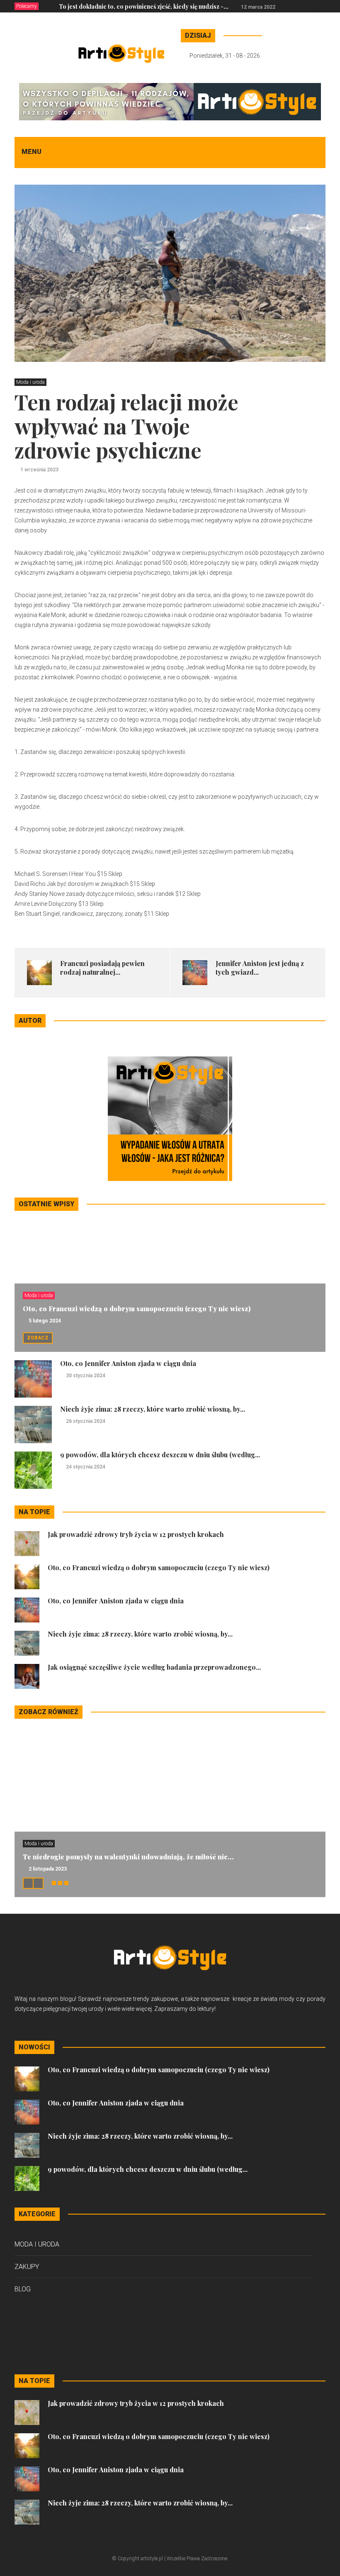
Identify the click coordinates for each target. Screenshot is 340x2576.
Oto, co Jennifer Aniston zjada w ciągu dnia (128, 1363)
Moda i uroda (30, 382)
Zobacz (38, 1338)
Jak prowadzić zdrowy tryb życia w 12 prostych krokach (136, 1534)
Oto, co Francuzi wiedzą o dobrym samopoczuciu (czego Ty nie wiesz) (137, 1309)
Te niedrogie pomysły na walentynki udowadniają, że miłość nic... (128, 1857)
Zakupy (27, 2267)
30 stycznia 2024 (86, 1376)
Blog (23, 2289)
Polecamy (27, 6)
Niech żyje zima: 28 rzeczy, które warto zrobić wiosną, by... (153, 1409)
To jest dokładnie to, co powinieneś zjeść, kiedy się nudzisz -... (144, 6)
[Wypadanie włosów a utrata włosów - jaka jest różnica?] (170, 1118)
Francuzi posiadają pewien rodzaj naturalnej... (102, 968)
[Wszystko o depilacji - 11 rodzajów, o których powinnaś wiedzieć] (170, 101)
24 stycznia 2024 (86, 1467)
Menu (32, 152)
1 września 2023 (39, 470)
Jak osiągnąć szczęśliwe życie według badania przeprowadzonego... (154, 1667)
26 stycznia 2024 (86, 1421)
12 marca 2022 (258, 7)
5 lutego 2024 (45, 1321)
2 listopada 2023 (48, 1869)
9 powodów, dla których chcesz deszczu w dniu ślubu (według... (160, 1455)
